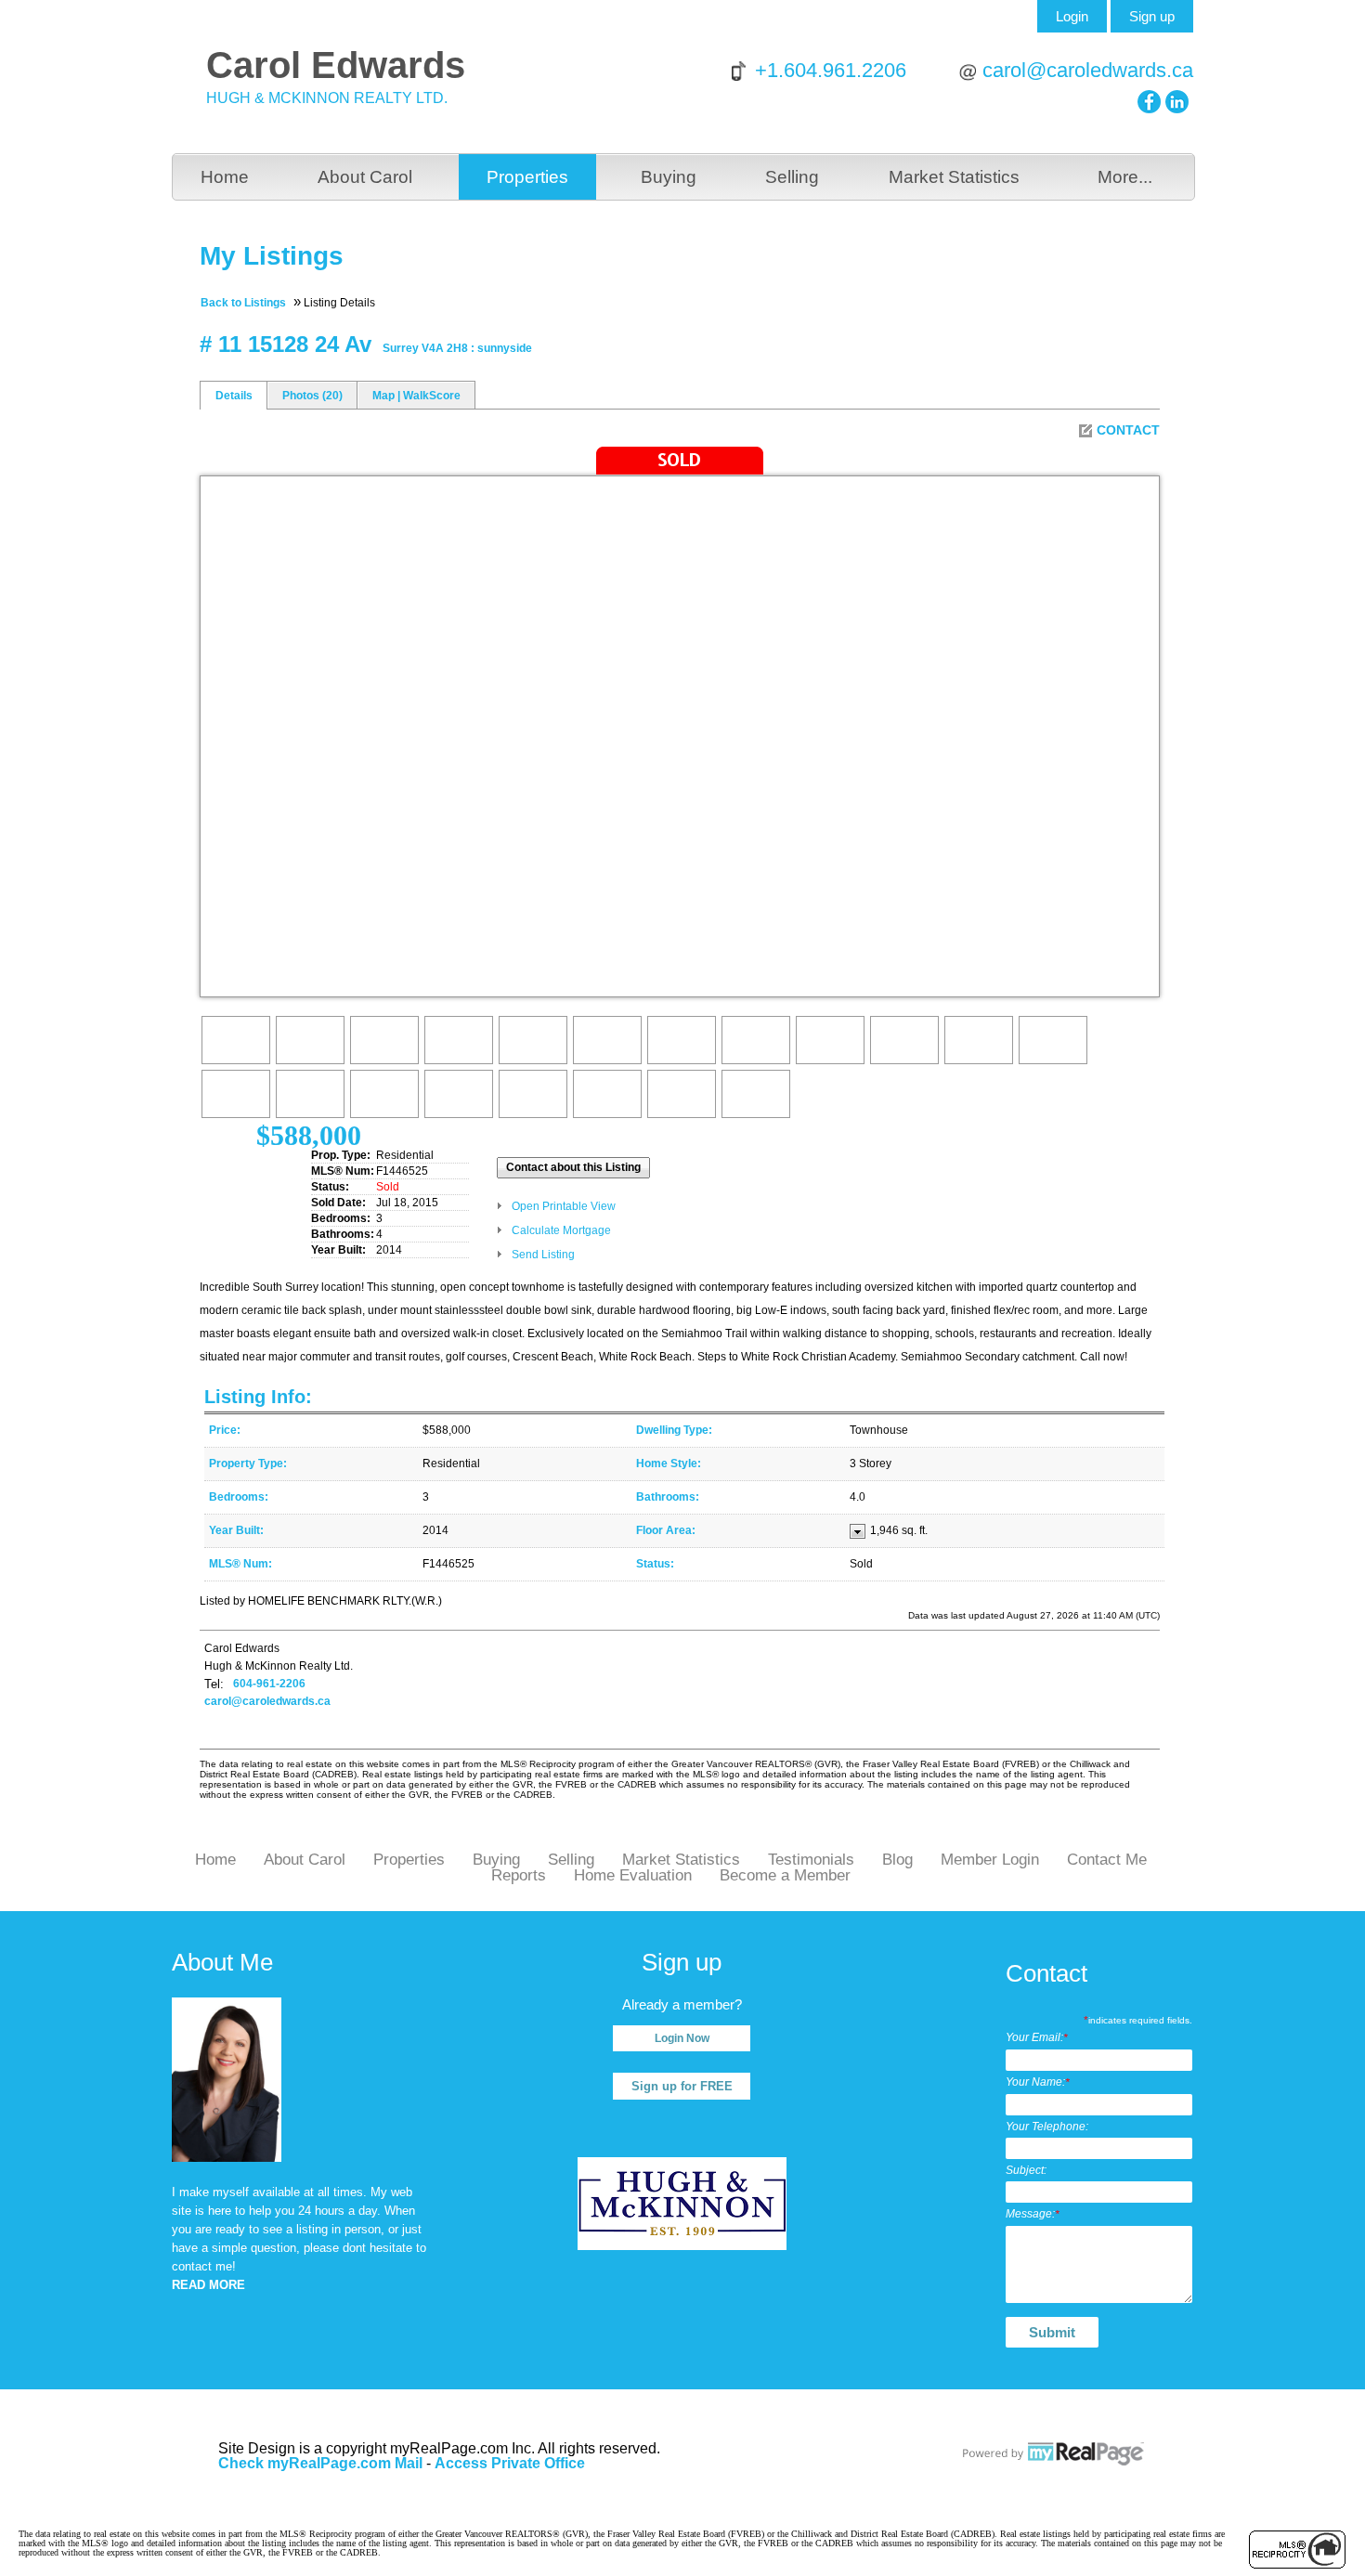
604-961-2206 (269, 1684)
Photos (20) (312, 396)
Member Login (990, 1860)
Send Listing (543, 1255)
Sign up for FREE (682, 2086)
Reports (519, 1875)
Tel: (214, 1684)
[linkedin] (1177, 102)
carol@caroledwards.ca (1088, 70)
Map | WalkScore (416, 396)
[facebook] (1149, 102)
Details (234, 396)
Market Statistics (954, 177)
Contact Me (1107, 1860)
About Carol (365, 177)
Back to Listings (243, 303)
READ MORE (208, 2285)
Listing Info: (258, 1397)
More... (1125, 177)
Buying (669, 177)
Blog (897, 1860)
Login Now (682, 2038)
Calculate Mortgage (561, 1230)
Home (225, 177)
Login (1072, 16)
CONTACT (1128, 430)
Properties (527, 177)
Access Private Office (510, 2463)
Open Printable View (564, 1206)
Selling (792, 177)
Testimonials (811, 1860)
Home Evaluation (633, 1875)
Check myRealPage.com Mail (320, 2463)
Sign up (1152, 16)
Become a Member (785, 1875)
